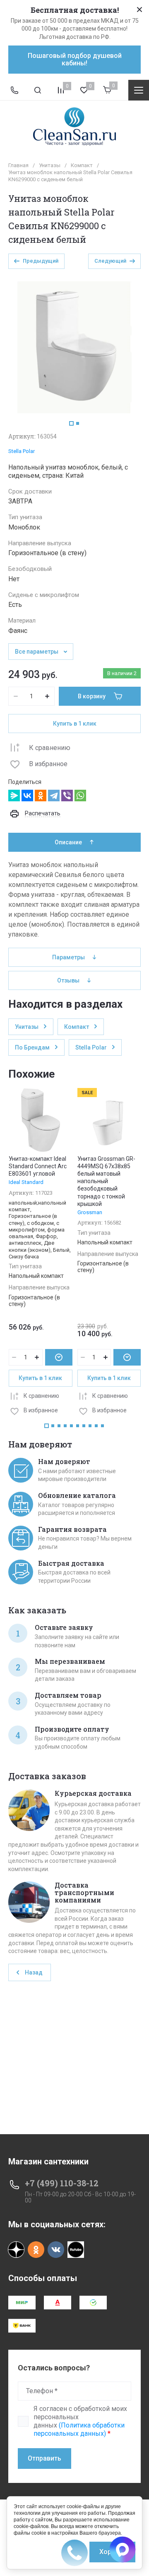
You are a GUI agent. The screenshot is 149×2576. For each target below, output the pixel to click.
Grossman (90, 1212)
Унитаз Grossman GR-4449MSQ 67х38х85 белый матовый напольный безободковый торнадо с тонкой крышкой (106, 1181)
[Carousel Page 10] (102, 1426)
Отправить (44, 2458)
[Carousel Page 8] (90, 1426)
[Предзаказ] (59, 1357)
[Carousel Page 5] (71, 1426)
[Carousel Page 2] (78, 423)
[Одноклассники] (41, 796)
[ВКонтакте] (27, 796)
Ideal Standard (26, 1182)
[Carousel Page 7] (84, 1426)
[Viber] (67, 796)
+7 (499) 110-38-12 (62, 2183)
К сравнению (50, 748)
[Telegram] (54, 796)
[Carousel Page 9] (96, 1426)
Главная (18, 165)
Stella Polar (22, 451)
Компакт (82, 165)
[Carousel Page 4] (65, 1426)
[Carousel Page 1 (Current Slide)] (71, 423)
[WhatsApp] (80, 796)
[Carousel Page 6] (78, 1426)
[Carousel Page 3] (59, 1426)
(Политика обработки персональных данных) (79, 2429)
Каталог (139, 90)
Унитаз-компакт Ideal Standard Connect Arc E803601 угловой (38, 1166)
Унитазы (50, 165)
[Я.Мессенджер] (14, 796)
